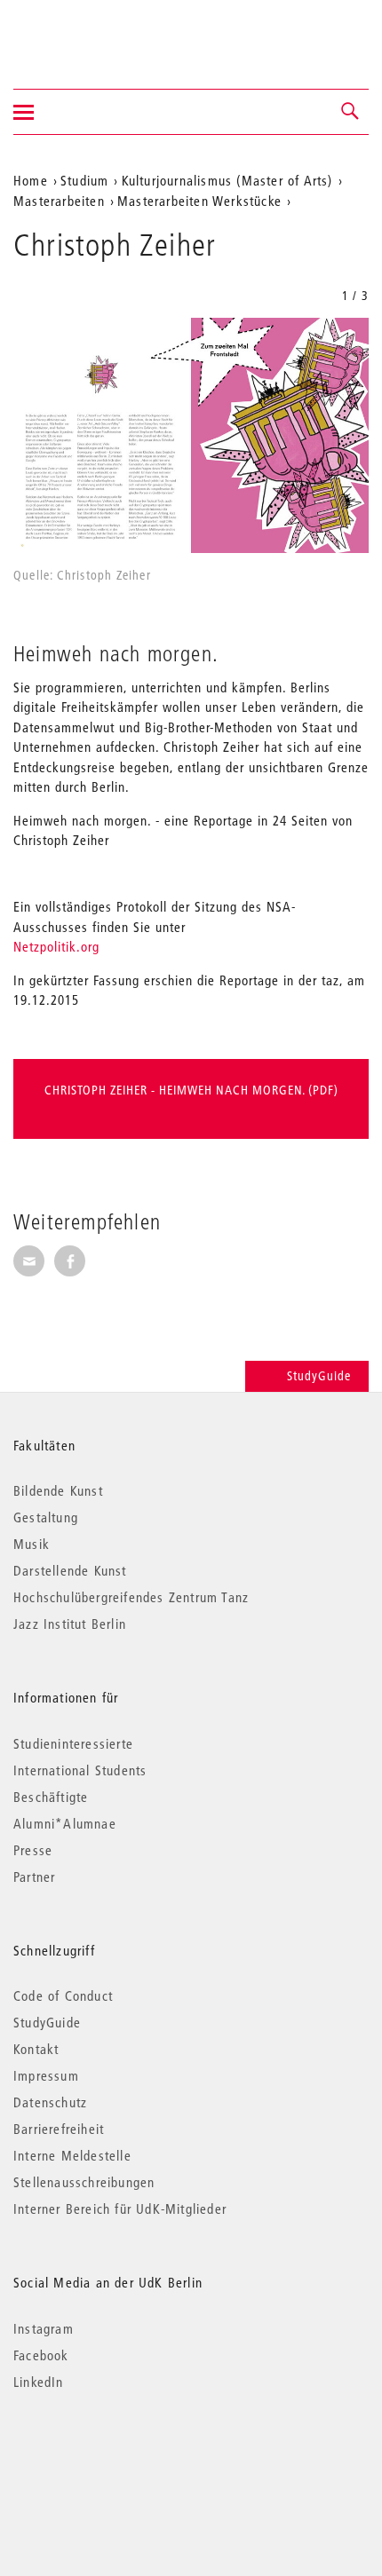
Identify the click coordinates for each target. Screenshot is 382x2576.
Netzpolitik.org (56, 946)
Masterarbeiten (59, 201)
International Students (80, 1770)
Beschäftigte (51, 1797)
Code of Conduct (63, 1995)
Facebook (41, 2355)
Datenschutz (50, 2102)
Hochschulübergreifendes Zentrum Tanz (131, 1597)
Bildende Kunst (58, 1490)
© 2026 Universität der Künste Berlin (106, 2457)
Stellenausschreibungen (84, 2182)
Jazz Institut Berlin (70, 1624)
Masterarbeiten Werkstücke (199, 201)
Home (31, 180)
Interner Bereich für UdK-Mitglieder (120, 2209)
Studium (84, 180)
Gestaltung (46, 1517)
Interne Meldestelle (72, 2155)
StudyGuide (319, 1376)
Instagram (44, 2328)
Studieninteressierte (73, 1743)
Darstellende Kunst (70, 1570)
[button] (351, 112)
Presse (33, 1850)
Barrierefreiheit (59, 2129)
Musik (32, 1544)
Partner (34, 1877)
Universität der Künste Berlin (83, 33)
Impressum (46, 2075)
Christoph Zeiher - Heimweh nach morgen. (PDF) (191, 1090)
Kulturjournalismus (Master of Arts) (227, 180)
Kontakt (36, 2049)
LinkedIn (39, 2382)
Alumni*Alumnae (65, 1823)
